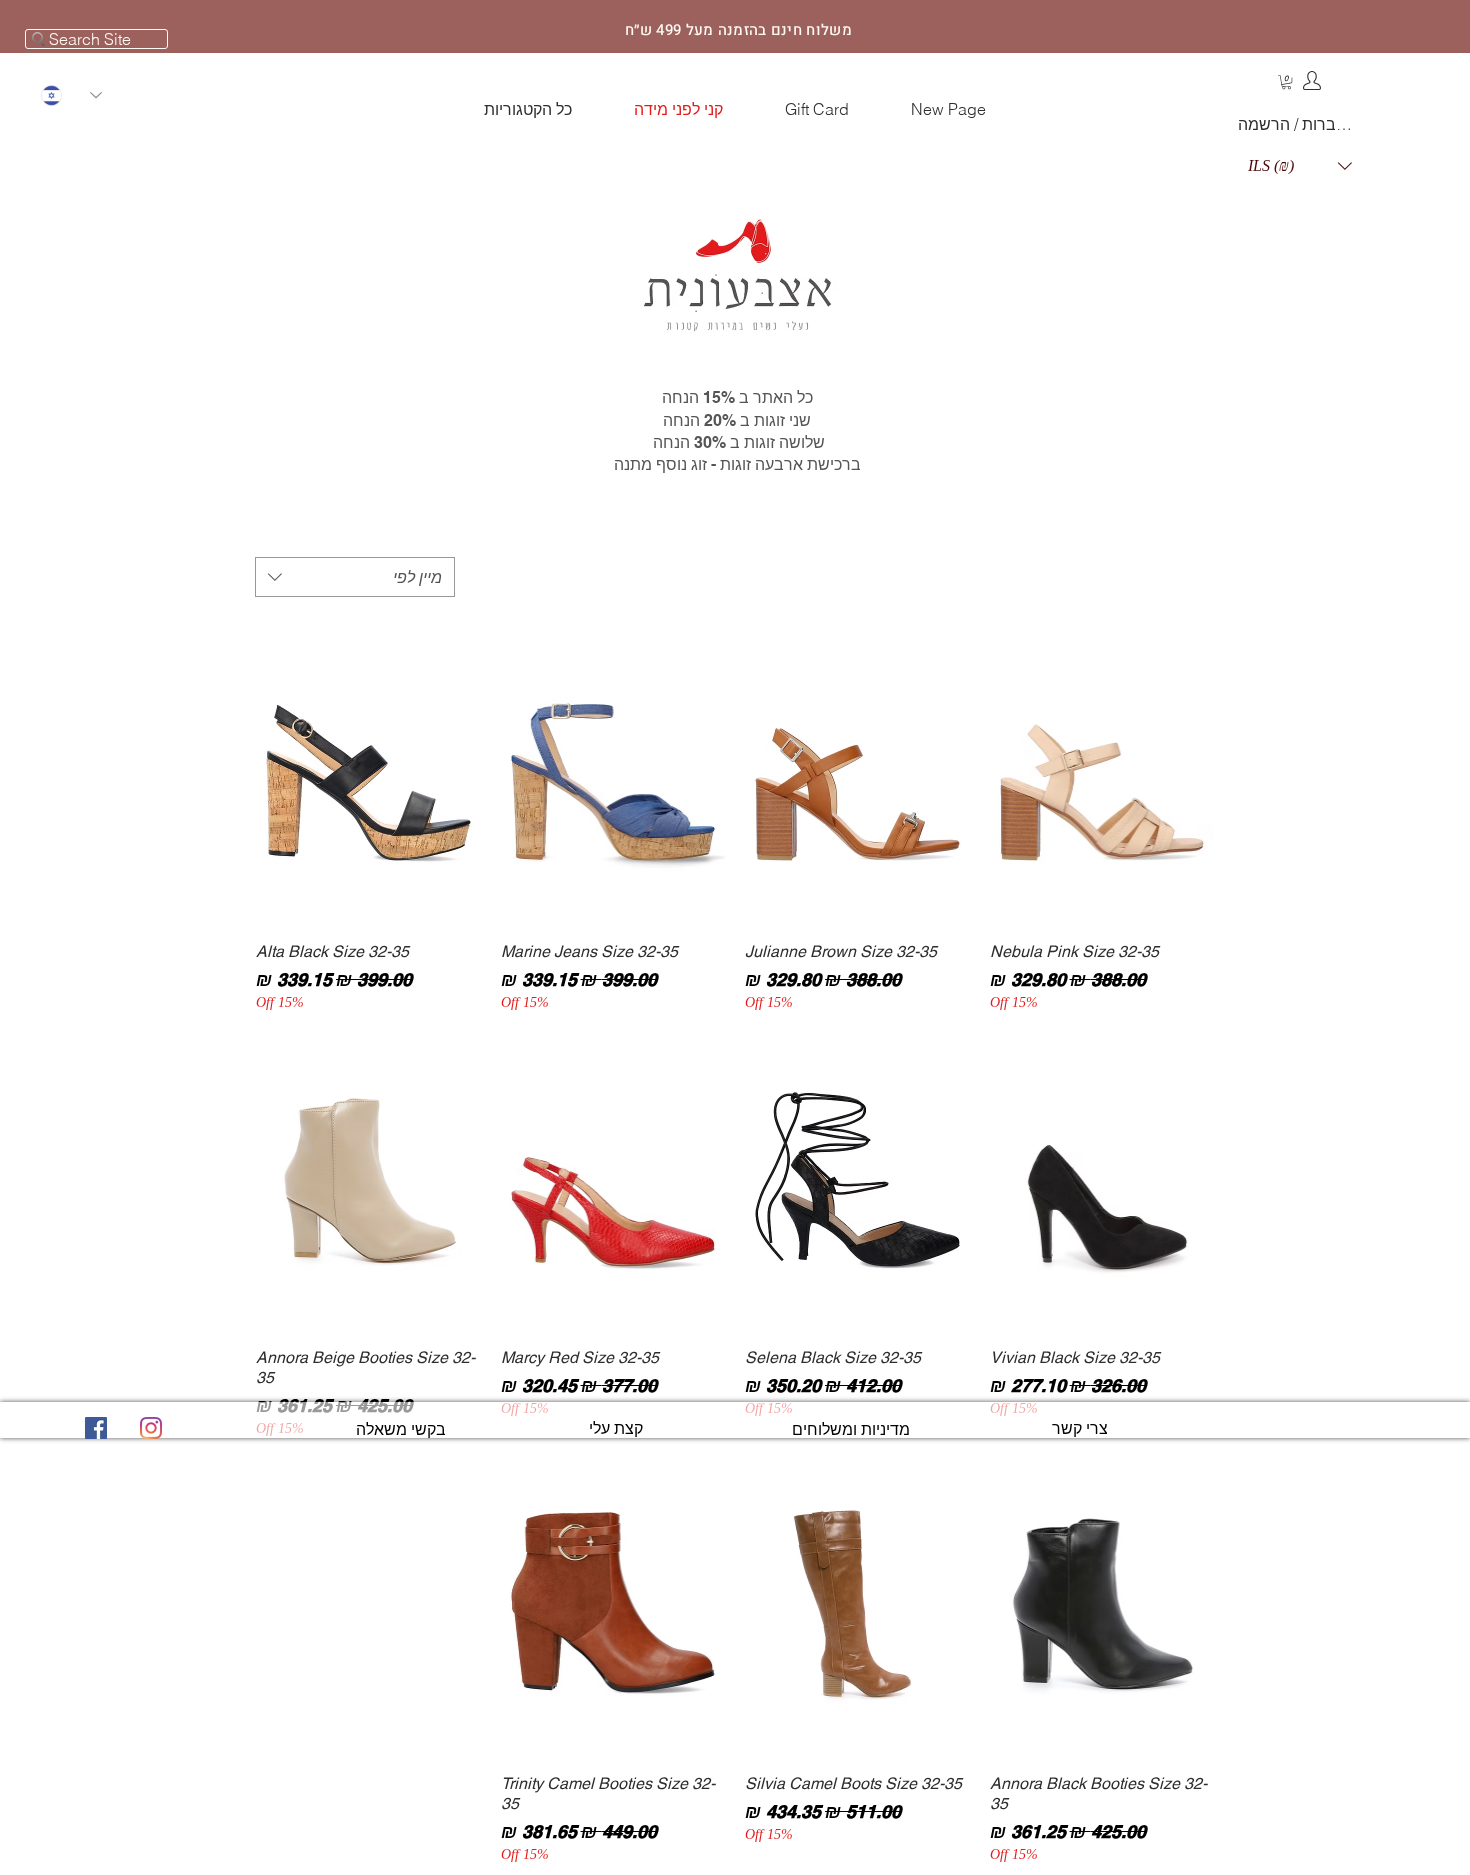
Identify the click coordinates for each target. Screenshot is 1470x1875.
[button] (1286, 82)
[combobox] (355, 577)
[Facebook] (96, 1428)
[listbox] (1300, 165)
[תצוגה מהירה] (1102, 776)
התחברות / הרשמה (1299, 124)
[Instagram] (151, 1428)
